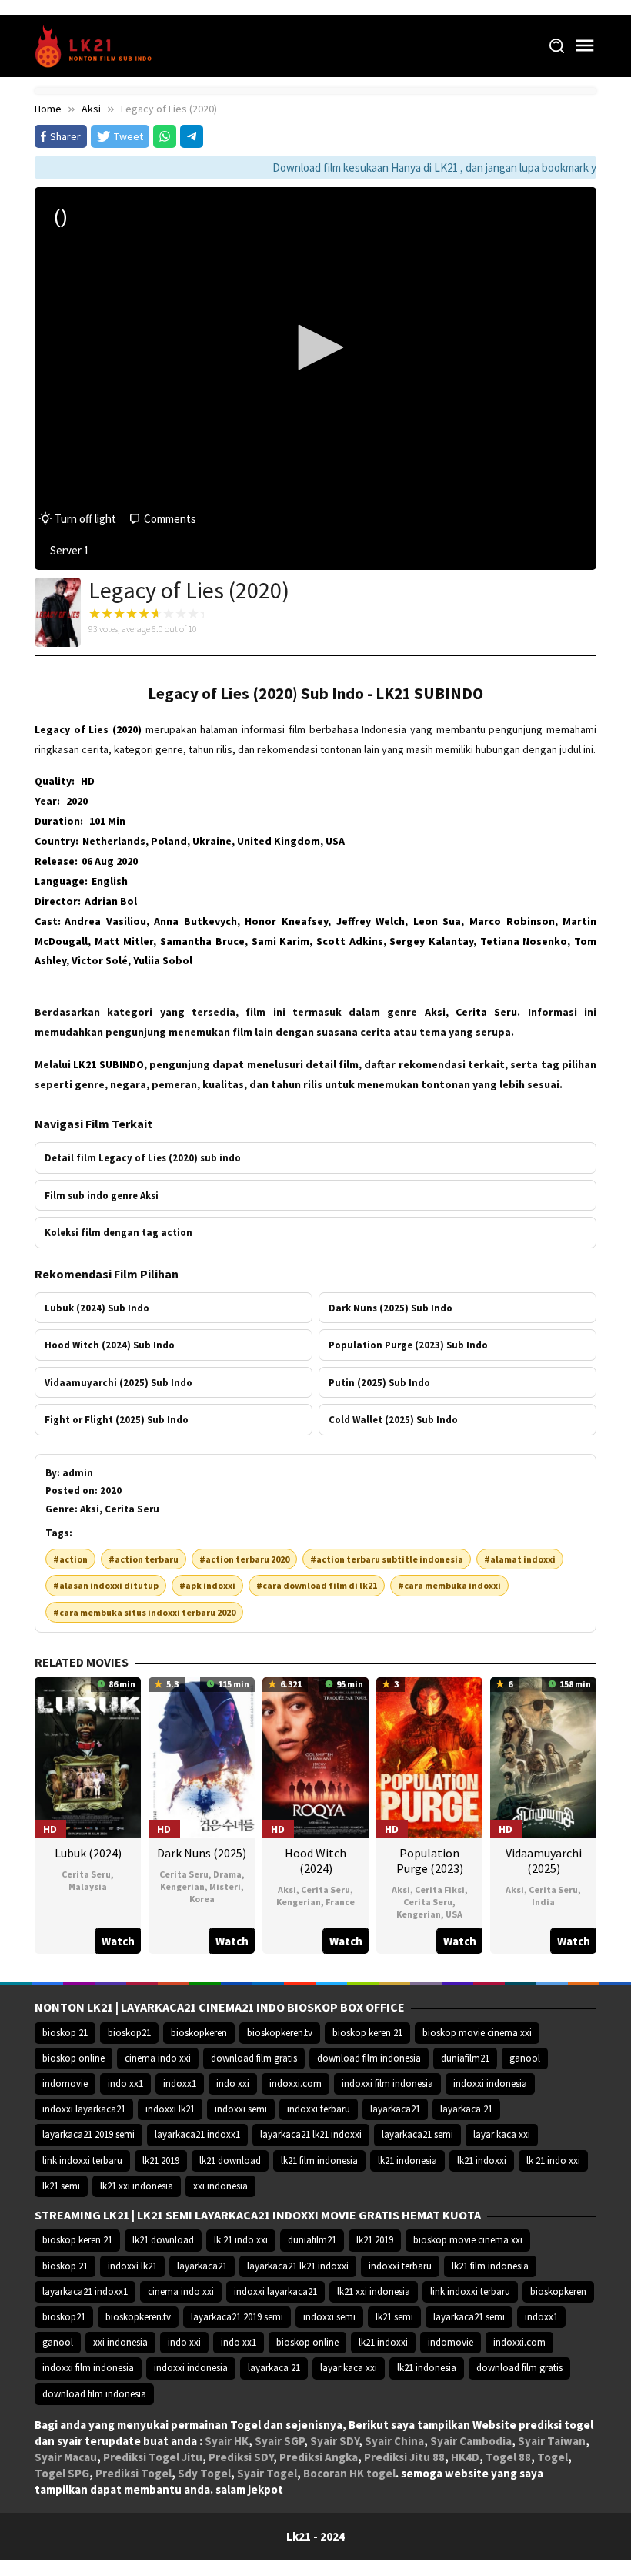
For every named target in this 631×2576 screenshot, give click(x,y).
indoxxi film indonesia (387, 2084)
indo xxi (233, 2084)
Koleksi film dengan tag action (119, 1232)
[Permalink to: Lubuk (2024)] (88, 1756)
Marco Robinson (512, 921)
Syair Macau (66, 2457)
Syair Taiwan (552, 2441)
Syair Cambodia (471, 2441)
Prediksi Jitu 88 (404, 2457)
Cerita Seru (86, 1874)
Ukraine (212, 841)
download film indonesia (369, 2058)
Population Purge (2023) (430, 1861)
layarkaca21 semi (417, 2134)
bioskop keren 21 (367, 2033)
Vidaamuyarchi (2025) (544, 1861)
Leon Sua (437, 921)
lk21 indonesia (407, 2161)
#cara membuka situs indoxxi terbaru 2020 (144, 1612)
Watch (118, 1941)
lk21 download (230, 2161)
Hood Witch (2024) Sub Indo (110, 1345)
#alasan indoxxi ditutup (106, 1585)
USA (335, 841)
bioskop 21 (65, 2033)
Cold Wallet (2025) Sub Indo (393, 1419)
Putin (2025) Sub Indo (379, 1382)
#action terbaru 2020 (244, 1559)
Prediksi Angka (319, 2457)
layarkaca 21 (466, 2109)
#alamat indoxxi (520, 1559)
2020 (77, 801)
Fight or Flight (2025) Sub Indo (117, 1419)
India (543, 1902)
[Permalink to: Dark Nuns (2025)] (202, 1756)
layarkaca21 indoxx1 (197, 2134)
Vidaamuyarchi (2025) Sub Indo (119, 1382)
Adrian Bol (111, 901)
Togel (553, 2457)
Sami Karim (281, 941)
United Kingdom (279, 841)
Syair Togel (267, 2473)
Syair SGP (279, 2441)
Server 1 (70, 550)
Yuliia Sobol (163, 960)
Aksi (287, 1889)
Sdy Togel (204, 2473)
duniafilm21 (465, 2058)
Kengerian (182, 1886)
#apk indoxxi (207, 1585)
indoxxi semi (241, 2109)
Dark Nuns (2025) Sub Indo (391, 1308)
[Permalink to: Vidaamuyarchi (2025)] (543, 1756)
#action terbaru (144, 1559)
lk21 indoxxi (482, 2161)
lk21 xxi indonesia (137, 2186)
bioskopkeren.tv (280, 2033)
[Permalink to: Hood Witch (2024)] (315, 1756)
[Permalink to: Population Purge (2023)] (429, 1756)
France (340, 1902)
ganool (525, 2058)
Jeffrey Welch (371, 921)
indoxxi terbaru (319, 2109)
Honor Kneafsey (286, 921)
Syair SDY (334, 2441)
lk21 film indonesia (319, 2161)
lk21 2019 (161, 2161)
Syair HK (227, 2441)
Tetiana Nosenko (524, 941)
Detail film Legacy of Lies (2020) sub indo (143, 1157)
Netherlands (114, 841)
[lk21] (98, 45)
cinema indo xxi (158, 2058)
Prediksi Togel (134, 2473)
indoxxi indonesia (490, 2084)
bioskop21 (129, 2033)
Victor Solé (100, 960)
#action (70, 1559)
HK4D (465, 2457)
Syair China (394, 2441)
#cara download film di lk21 (317, 1585)
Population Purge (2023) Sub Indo (408, 1345)
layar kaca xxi (502, 2134)
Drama (227, 1874)
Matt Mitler (124, 941)
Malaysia (88, 1886)
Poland (169, 841)
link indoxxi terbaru (82, 2161)
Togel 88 (508, 2457)
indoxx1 (180, 2084)
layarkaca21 (395, 2109)
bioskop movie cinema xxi (477, 2033)
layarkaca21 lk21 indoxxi (311, 2134)
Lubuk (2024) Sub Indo (97, 1308)
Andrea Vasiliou (105, 921)
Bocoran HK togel (349, 2473)
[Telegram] (192, 136)
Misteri (225, 1886)
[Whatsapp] (165, 136)
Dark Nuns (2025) (202, 1853)
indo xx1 (125, 2084)
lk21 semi (61, 2186)
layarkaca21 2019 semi (88, 2134)
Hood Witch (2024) (315, 1861)
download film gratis (254, 2058)
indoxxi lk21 (170, 2109)
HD (88, 781)
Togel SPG (62, 2473)
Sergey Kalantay (431, 941)
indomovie (65, 2084)
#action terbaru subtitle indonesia (387, 1559)
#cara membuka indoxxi (449, 1585)
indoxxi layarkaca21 (84, 2109)
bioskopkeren (199, 2033)
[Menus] (585, 46)
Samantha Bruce (202, 941)
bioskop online (73, 2058)
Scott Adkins (350, 941)
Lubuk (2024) (88, 1853)
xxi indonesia (220, 2186)
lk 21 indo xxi (553, 2161)
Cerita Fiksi (440, 1889)
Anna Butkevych (195, 921)
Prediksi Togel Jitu (153, 2457)
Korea (202, 1899)
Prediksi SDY (241, 2457)
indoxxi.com (295, 2084)
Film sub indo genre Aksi (102, 1195)
